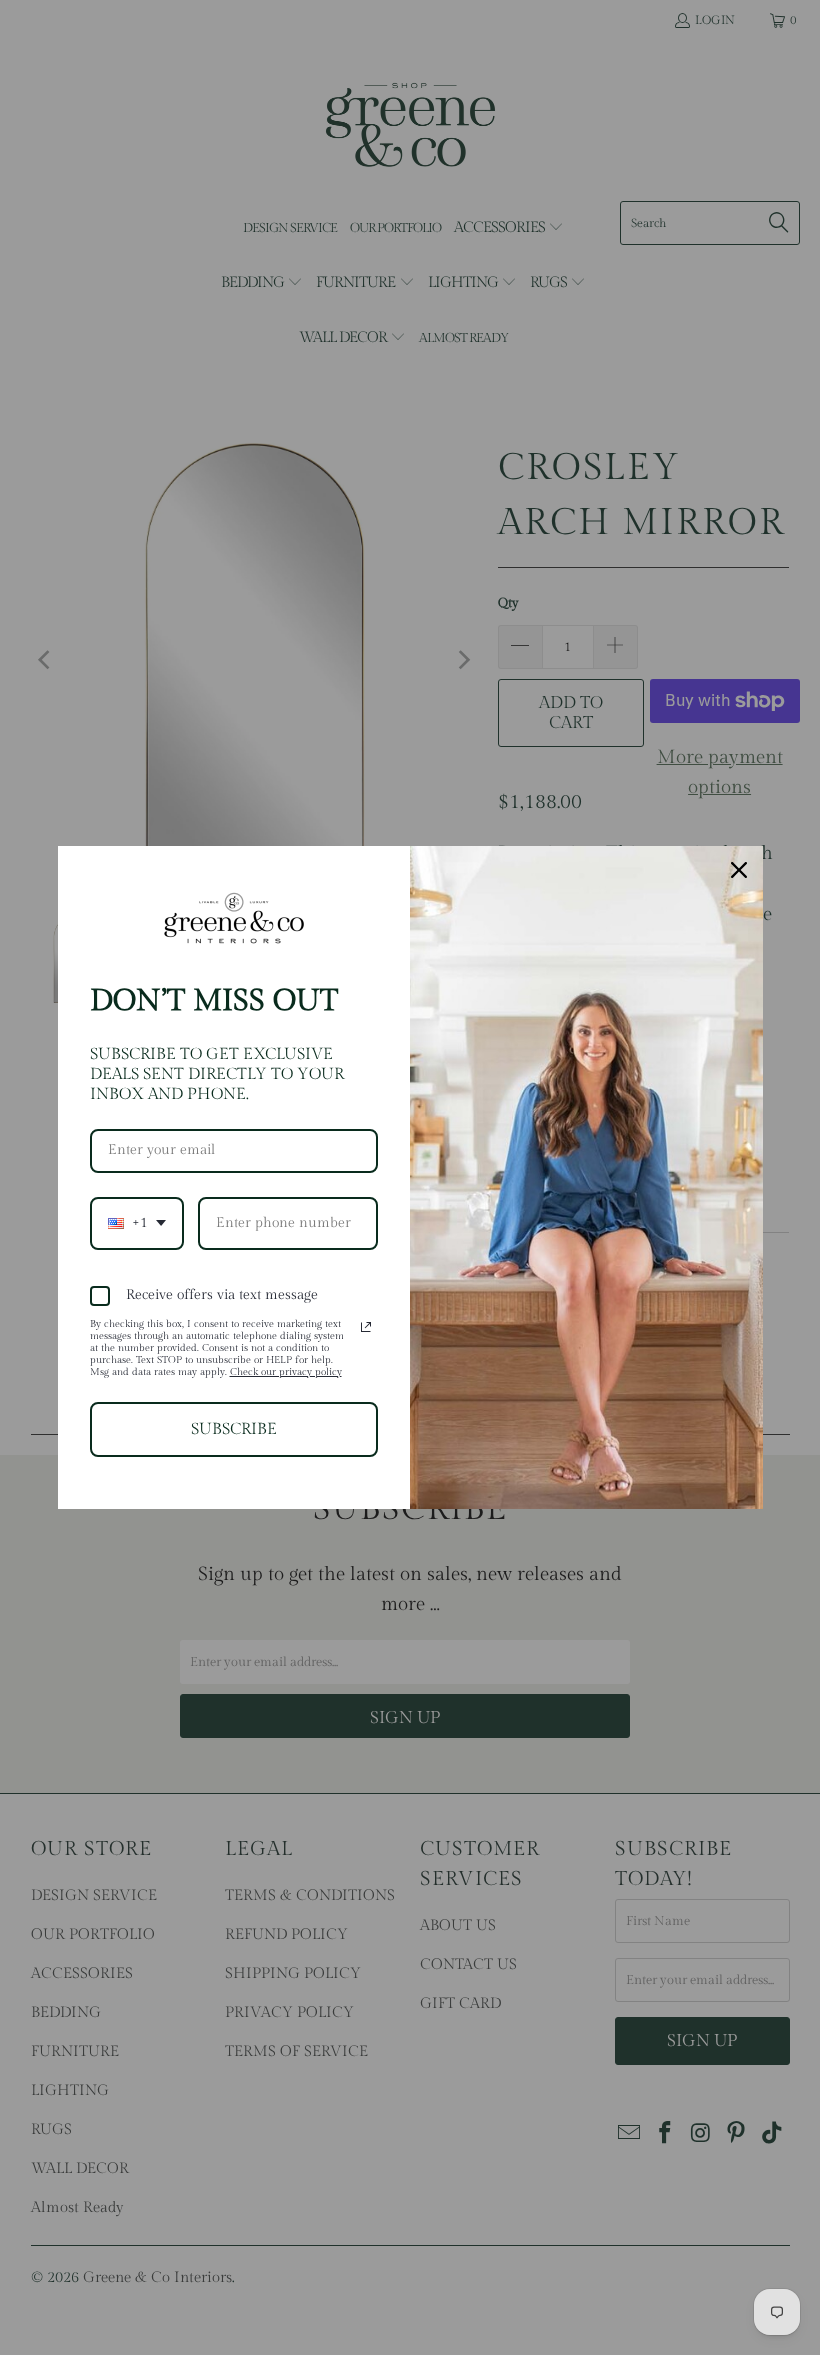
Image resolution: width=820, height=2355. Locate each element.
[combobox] (137, 1223)
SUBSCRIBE (234, 1429)
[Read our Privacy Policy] (366, 1327)
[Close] (739, 870)
